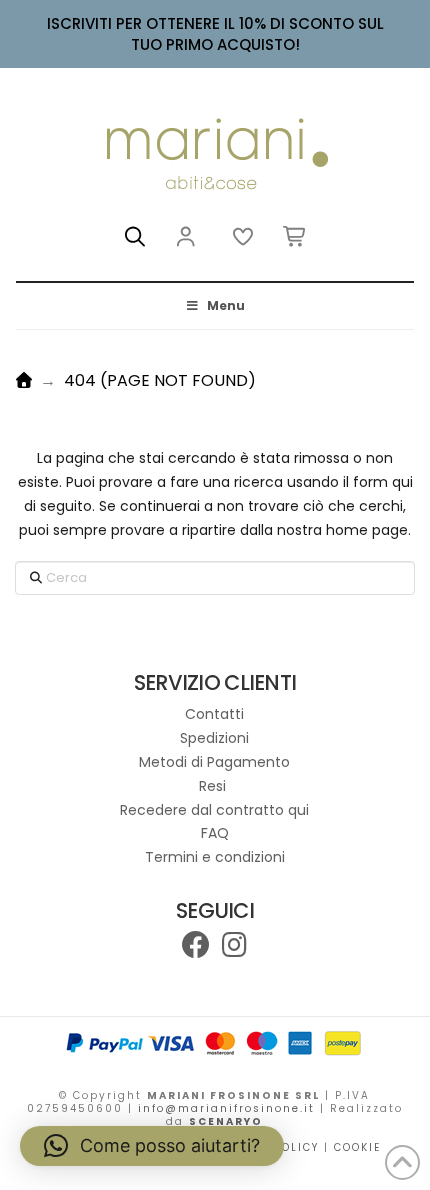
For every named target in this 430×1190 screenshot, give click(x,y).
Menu (226, 305)
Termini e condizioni (215, 857)
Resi (214, 786)
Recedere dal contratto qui (214, 810)
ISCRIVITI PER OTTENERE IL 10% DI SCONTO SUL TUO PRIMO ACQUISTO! (215, 34)
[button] (135, 237)
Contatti (214, 714)
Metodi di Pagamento (214, 762)
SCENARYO (226, 1121)
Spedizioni (214, 738)
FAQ (215, 833)
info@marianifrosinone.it (226, 1108)
